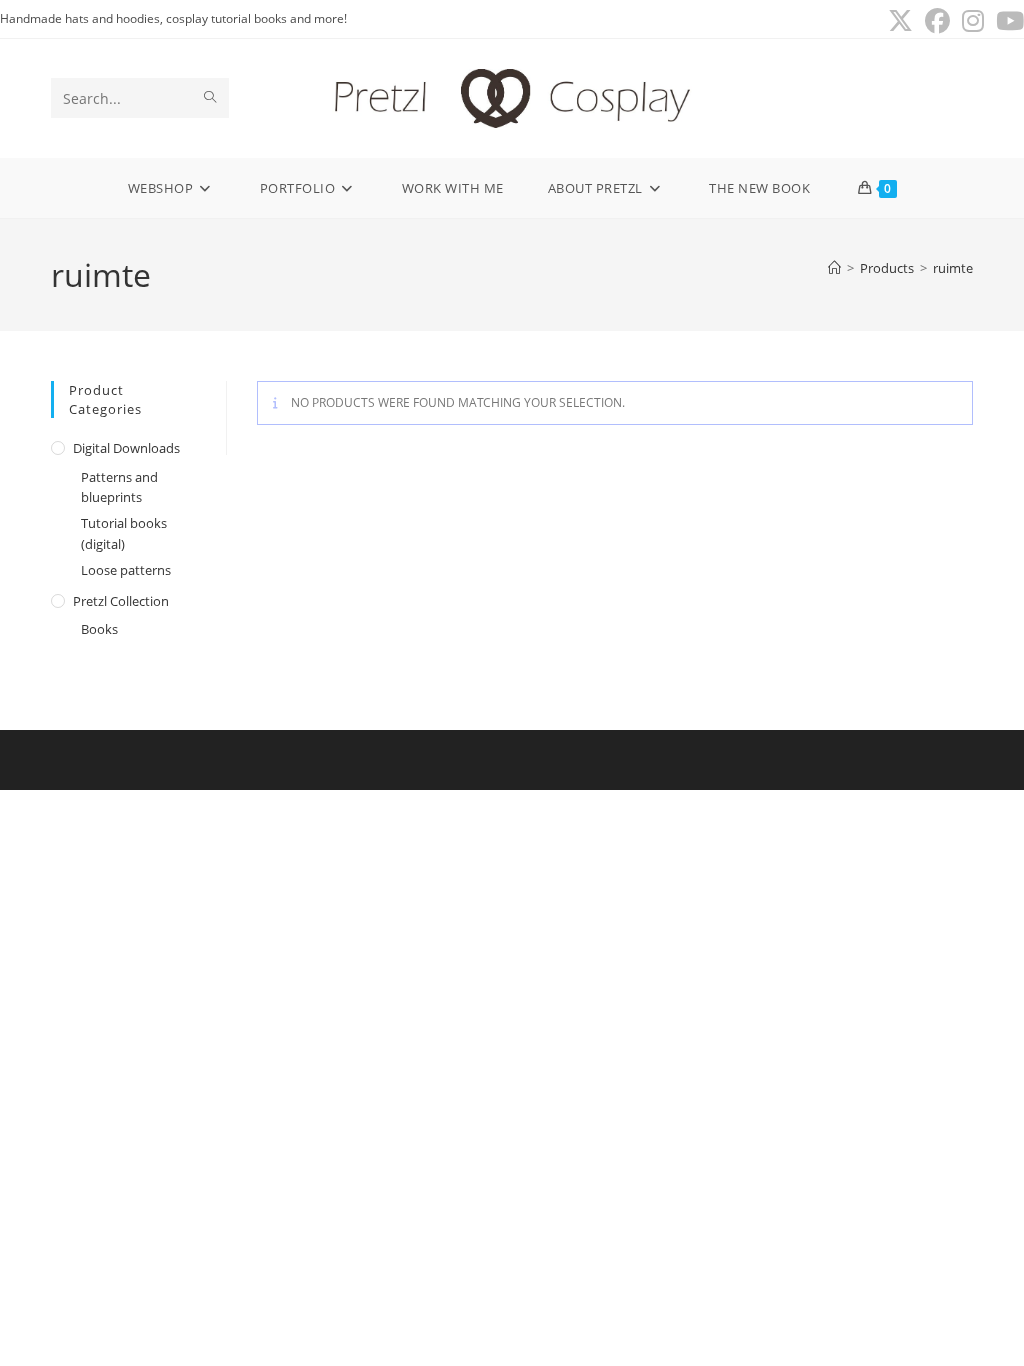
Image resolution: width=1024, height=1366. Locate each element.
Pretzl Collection (121, 601)
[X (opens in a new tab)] (900, 21)
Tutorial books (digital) (124, 533)
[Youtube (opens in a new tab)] (1007, 21)
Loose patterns (126, 570)
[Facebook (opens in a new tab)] (937, 21)
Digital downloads (126, 448)
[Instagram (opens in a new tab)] (973, 21)
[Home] (834, 268)
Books (99, 629)
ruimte (953, 268)
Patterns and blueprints (119, 487)
